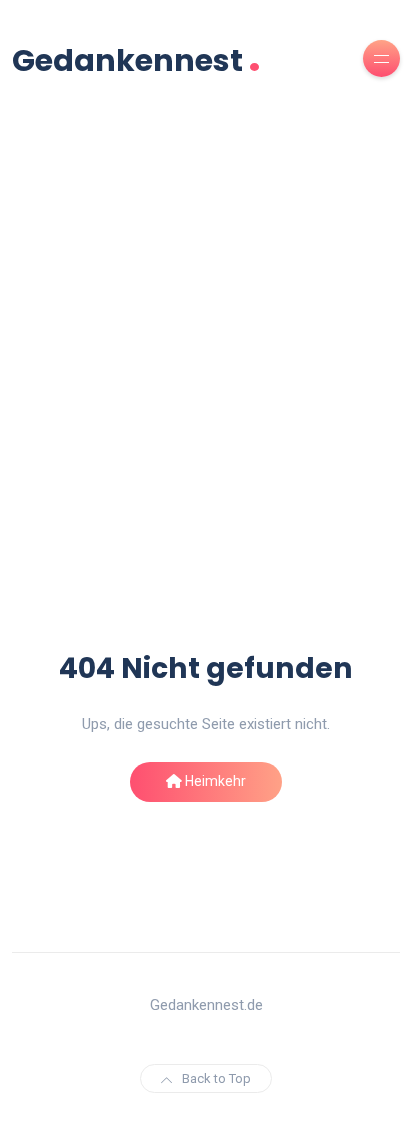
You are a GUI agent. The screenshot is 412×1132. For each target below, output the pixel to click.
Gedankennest (136, 58)
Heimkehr (214, 781)
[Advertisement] (206, 433)
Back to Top (216, 1078)
